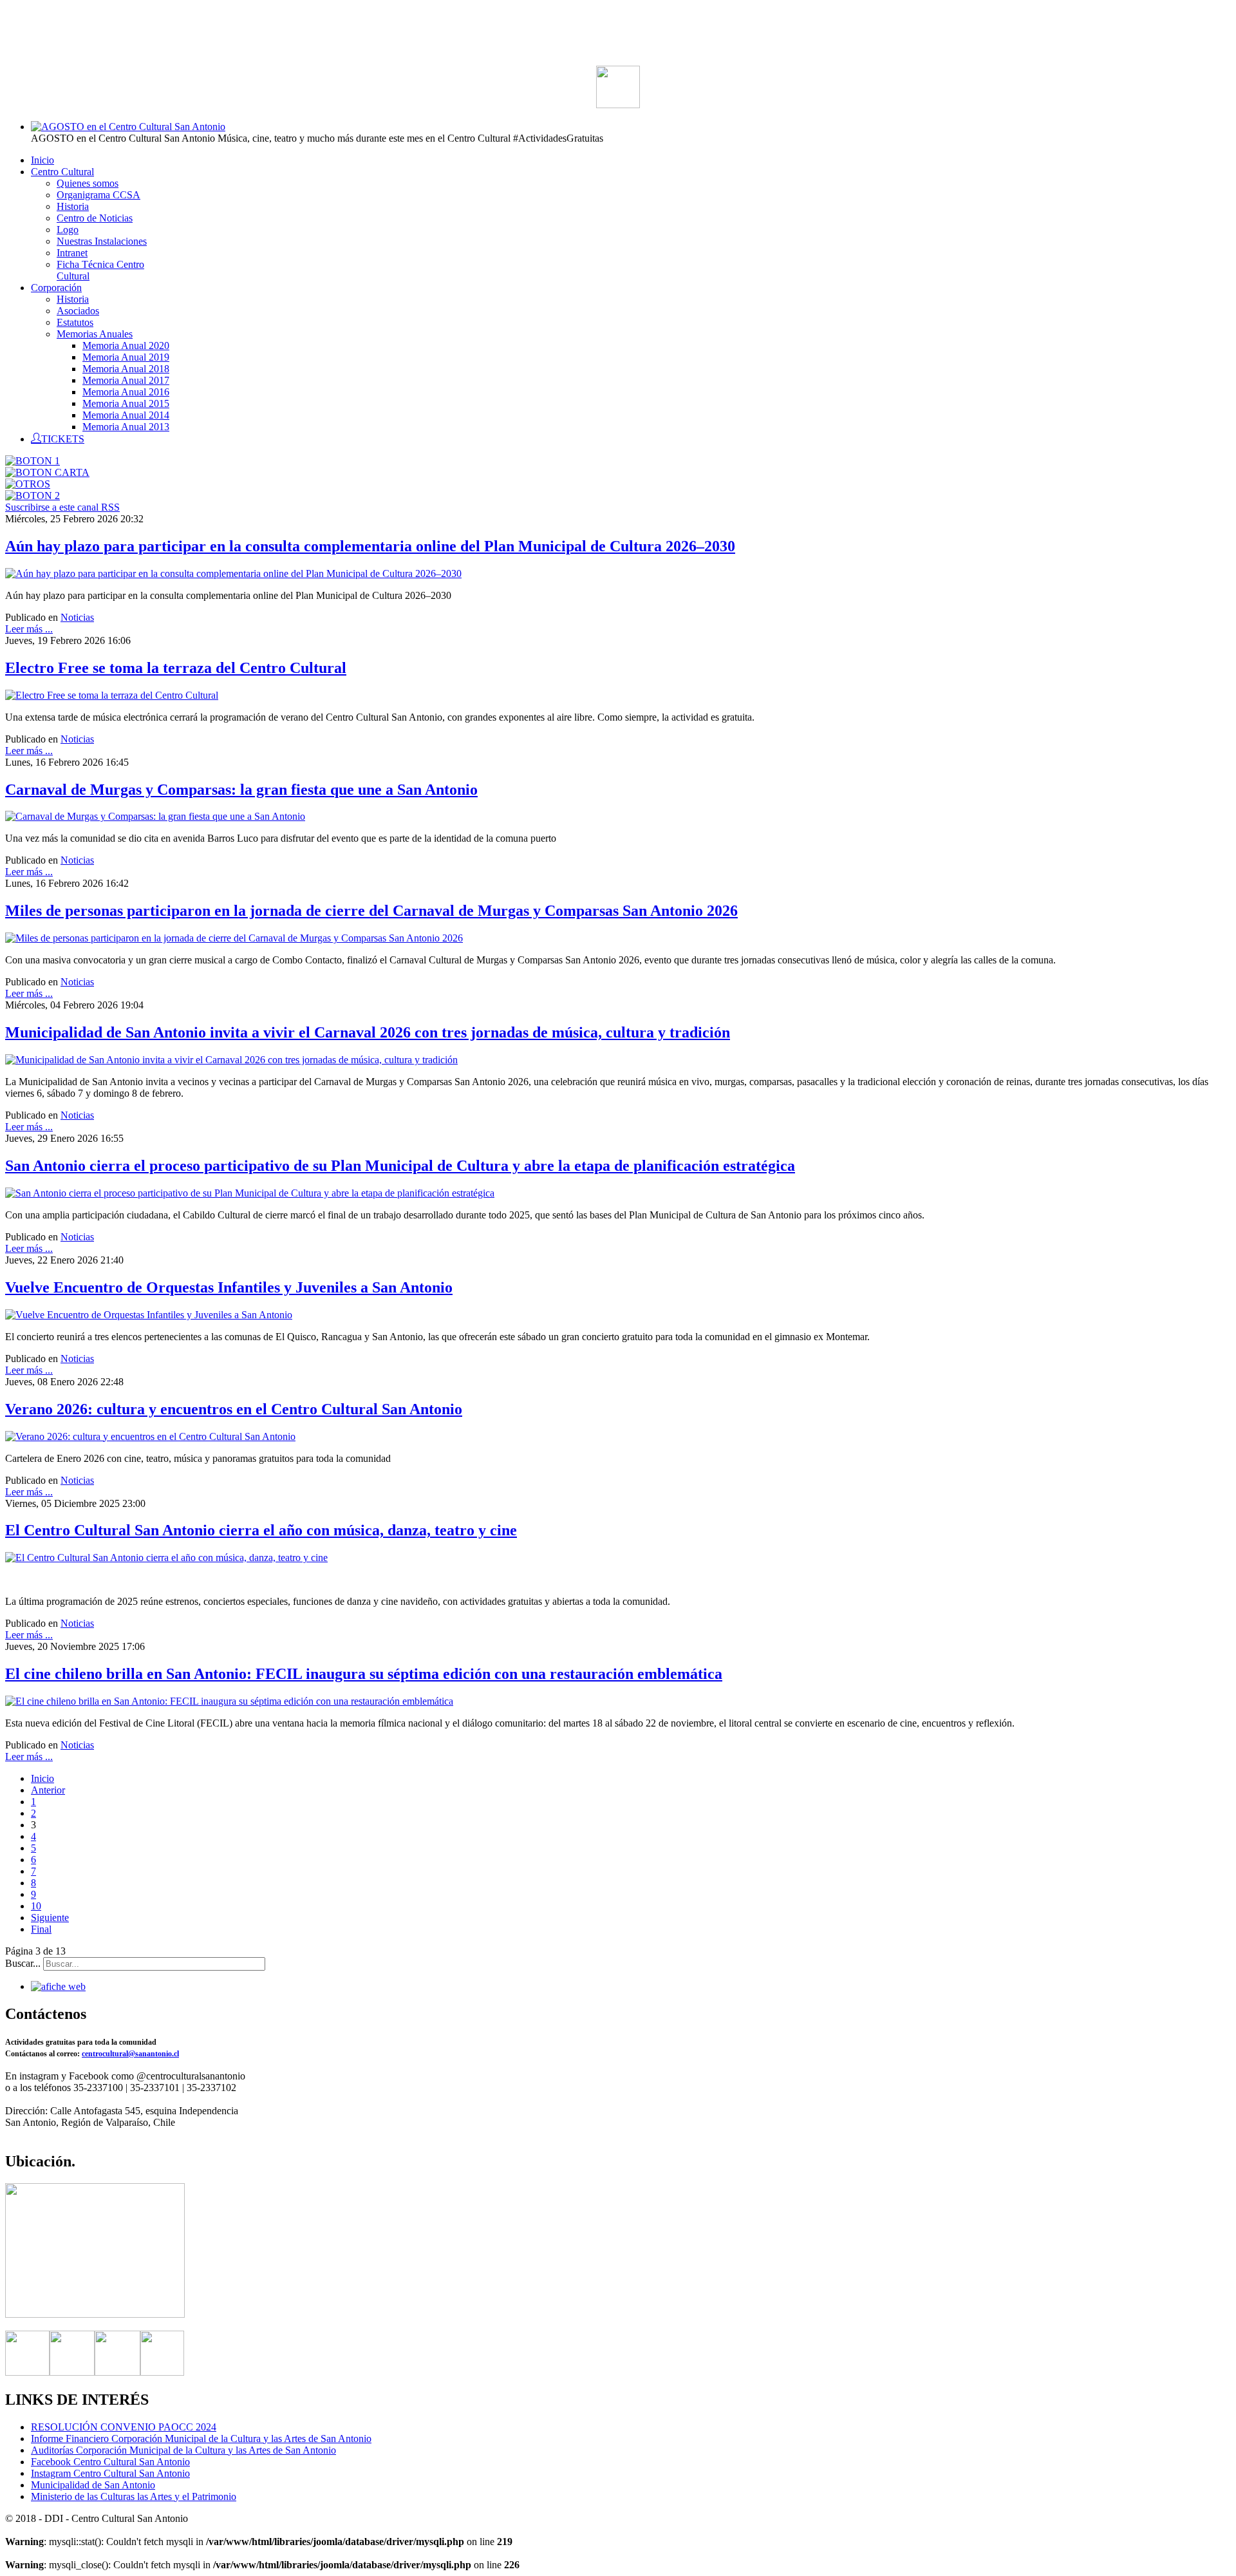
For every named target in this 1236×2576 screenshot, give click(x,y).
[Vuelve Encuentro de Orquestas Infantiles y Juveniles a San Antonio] (149, 1315)
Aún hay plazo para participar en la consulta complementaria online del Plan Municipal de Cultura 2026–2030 (370, 546)
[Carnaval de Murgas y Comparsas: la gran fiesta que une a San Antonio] (155, 816)
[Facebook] (27, 2372)
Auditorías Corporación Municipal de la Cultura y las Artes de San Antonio (183, 2450)
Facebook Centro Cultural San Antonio (110, 2462)
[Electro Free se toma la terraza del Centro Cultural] (112, 695)
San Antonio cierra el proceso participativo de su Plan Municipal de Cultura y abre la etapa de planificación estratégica (400, 1166)
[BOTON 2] (33, 496)
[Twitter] (72, 2372)
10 (36, 1906)
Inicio (42, 1778)
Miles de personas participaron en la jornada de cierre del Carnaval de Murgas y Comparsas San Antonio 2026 (371, 911)
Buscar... (23, 1963)
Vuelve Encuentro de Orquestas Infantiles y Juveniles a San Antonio (229, 1287)
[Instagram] (117, 2372)
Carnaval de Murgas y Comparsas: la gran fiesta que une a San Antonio (241, 790)
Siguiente (50, 1918)
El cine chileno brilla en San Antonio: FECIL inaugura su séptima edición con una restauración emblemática (364, 1674)
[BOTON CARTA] (47, 472)
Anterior (48, 1790)
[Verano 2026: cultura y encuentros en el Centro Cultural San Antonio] (150, 1436)
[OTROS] (28, 484)
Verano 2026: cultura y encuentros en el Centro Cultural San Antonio (234, 1409)
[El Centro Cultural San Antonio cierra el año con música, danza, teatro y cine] (166, 1558)
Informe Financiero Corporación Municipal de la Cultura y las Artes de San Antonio (201, 2439)
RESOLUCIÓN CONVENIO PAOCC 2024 (124, 2427)
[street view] (95, 2314)
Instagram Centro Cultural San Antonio (110, 2473)
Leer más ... (29, 629)
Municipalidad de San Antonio (93, 2485)
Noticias (77, 617)
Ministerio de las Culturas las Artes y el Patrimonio (134, 2496)
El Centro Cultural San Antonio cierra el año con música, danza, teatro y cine (261, 1530)
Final (41, 1929)
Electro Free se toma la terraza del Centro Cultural (176, 668)
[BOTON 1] (33, 461)
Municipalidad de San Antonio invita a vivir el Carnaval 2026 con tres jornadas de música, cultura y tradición (368, 1032)
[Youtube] (162, 2372)
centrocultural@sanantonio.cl (130, 2054)
